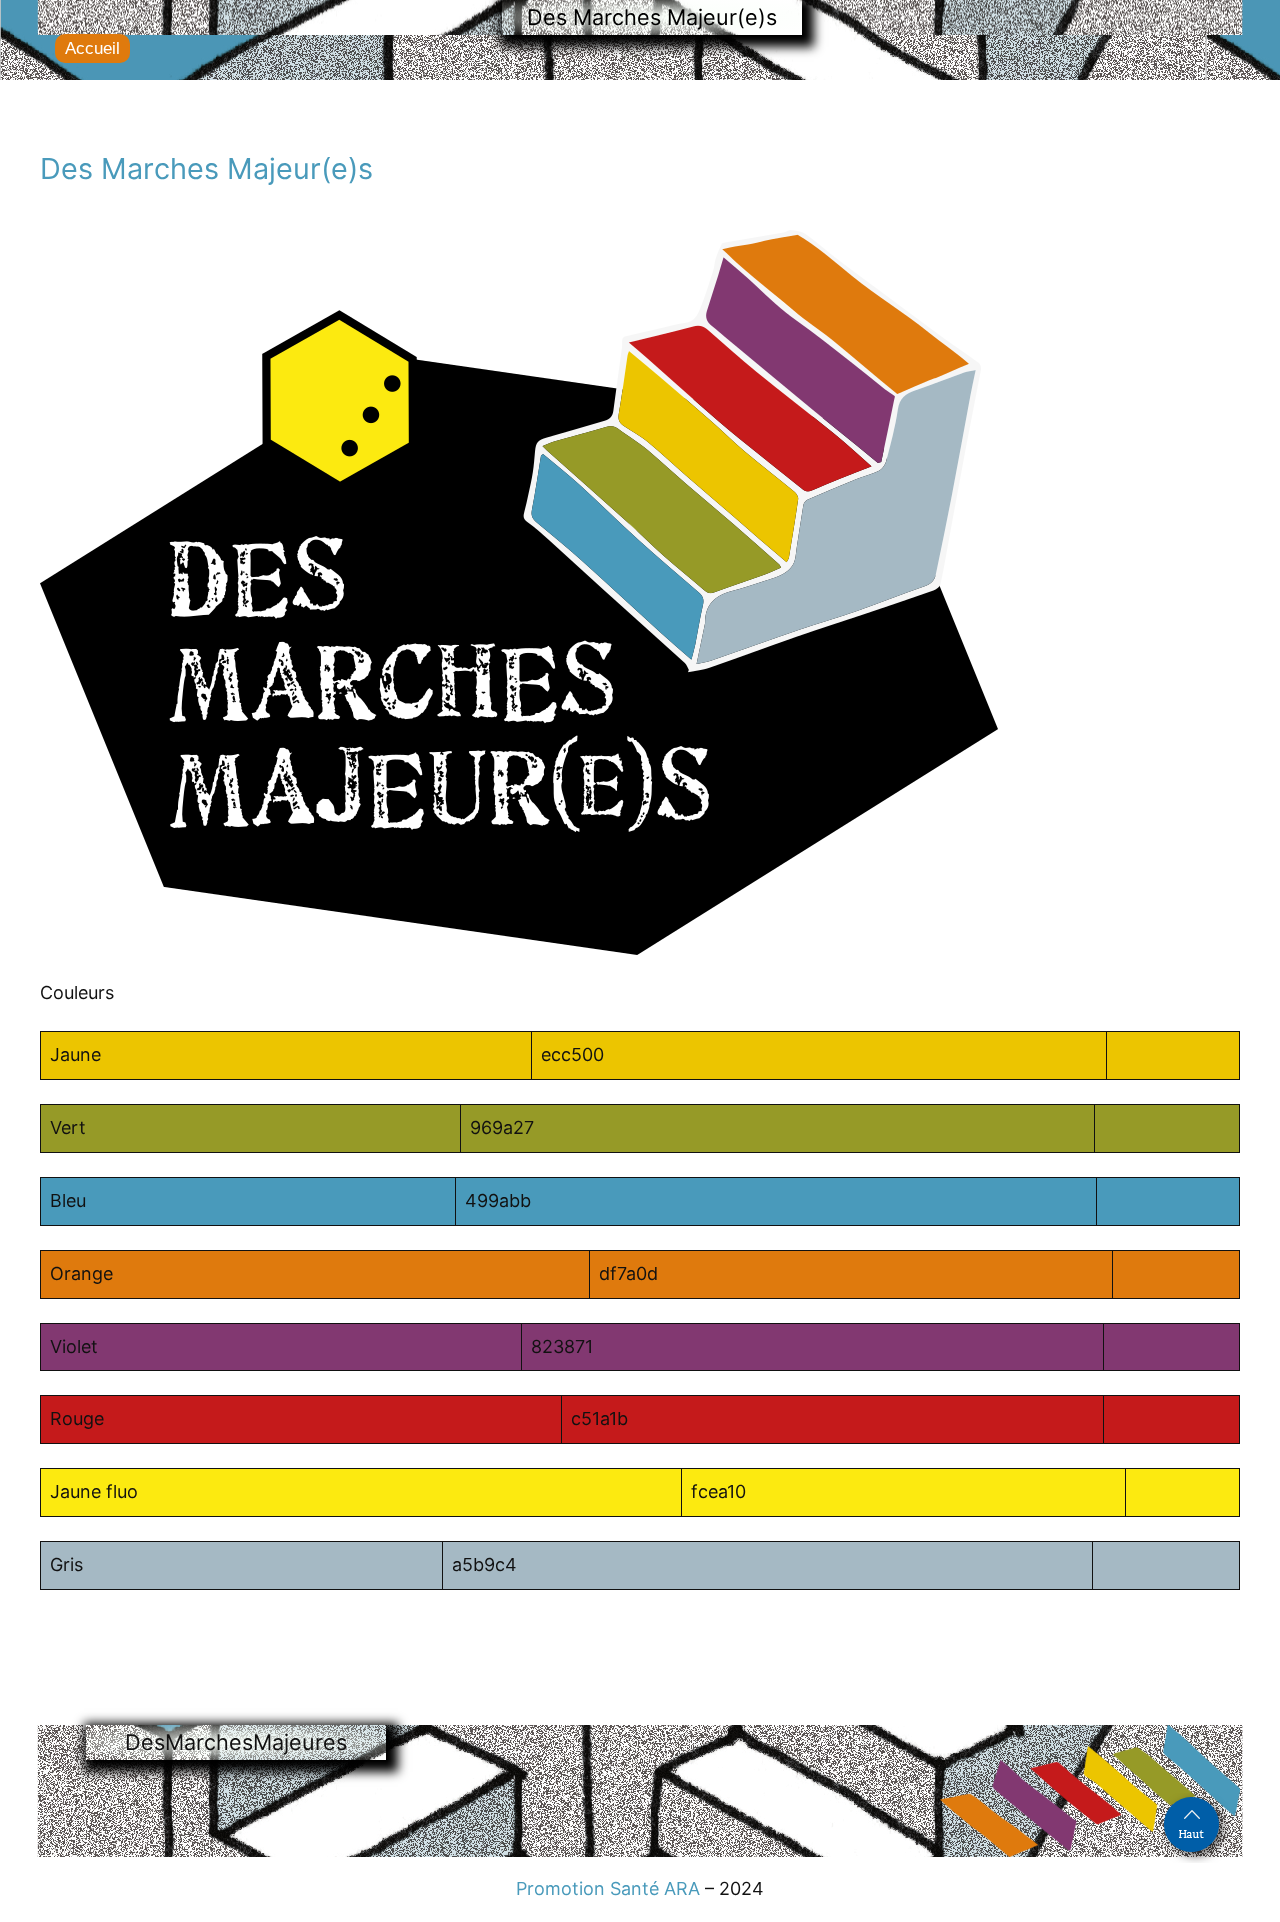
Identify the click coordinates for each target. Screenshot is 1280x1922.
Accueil (92, 48)
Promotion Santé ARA (608, 1888)
